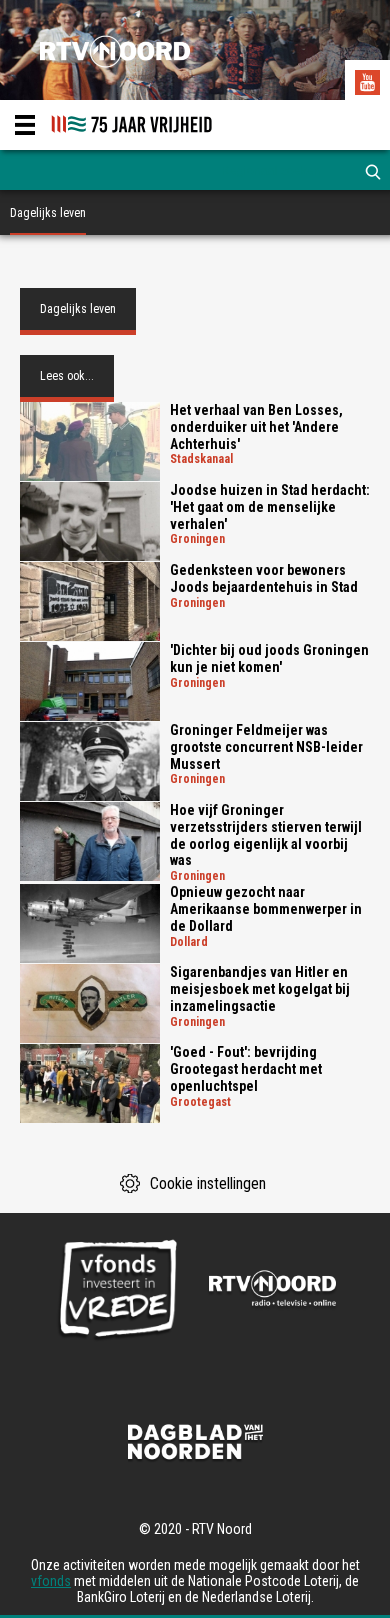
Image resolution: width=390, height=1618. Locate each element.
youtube (370, 85)
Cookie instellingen (208, 1183)
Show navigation (25, 125)
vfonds (51, 1581)
